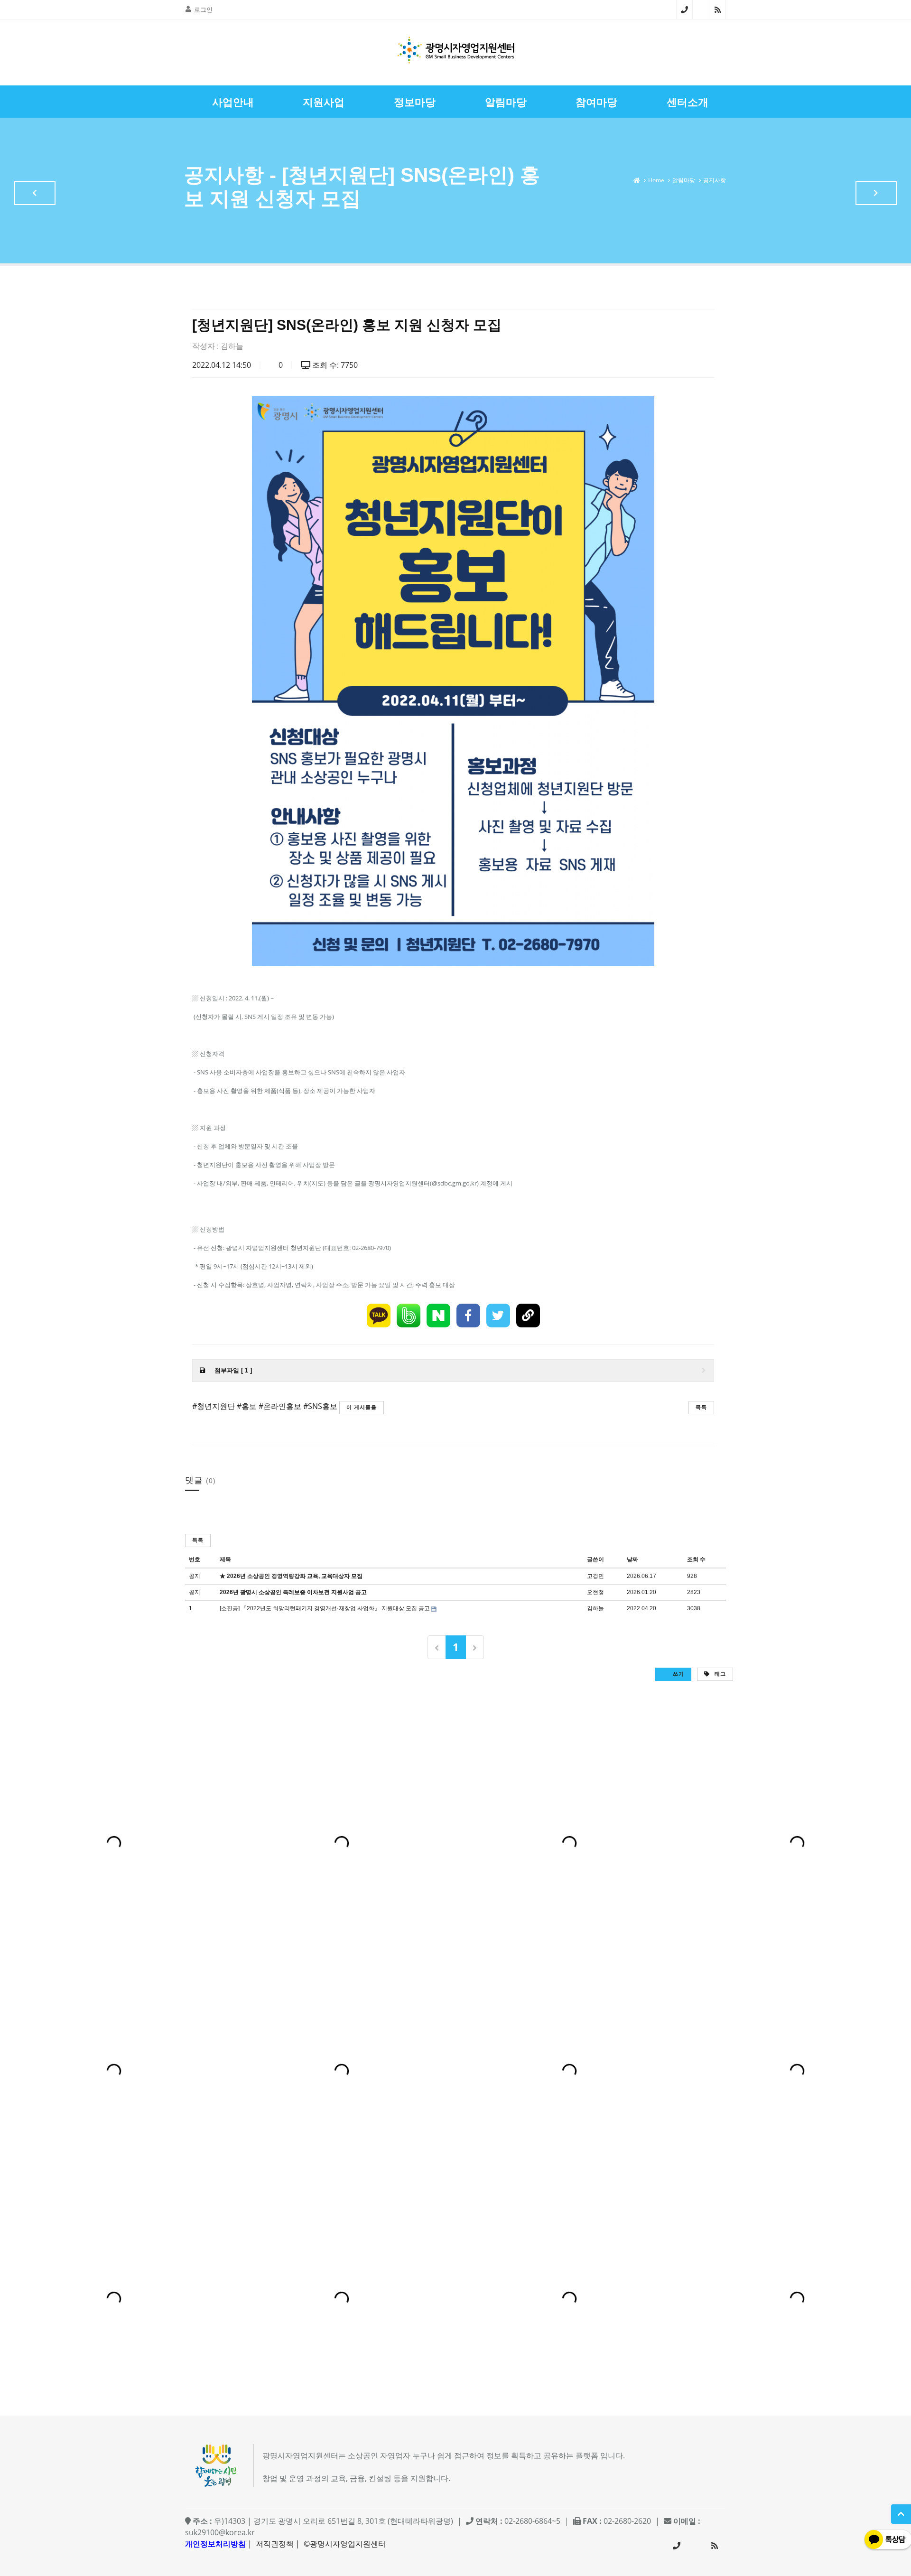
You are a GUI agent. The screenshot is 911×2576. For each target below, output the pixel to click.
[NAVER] (438, 1316)
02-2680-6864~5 (684, 9)
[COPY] (528, 1316)
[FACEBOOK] (468, 1316)
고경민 (595, 1576)
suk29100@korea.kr (220, 2532)
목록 (701, 1407)
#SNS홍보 (320, 1406)
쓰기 (678, 1674)
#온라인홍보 (280, 1406)
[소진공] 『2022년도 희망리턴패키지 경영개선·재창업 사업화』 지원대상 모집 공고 (325, 1608)
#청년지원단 (214, 1406)
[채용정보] (876, 193)
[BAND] (409, 1316)
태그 (719, 1674)
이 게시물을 (362, 1407)
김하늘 (232, 346)
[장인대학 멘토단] (35, 193)
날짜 (632, 1559)
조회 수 (696, 1559)
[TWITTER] (498, 1316)
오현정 (595, 1592)
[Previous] (437, 1647)
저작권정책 (275, 2544)
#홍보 (247, 1406)
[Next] (475, 1647)
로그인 (203, 9)
